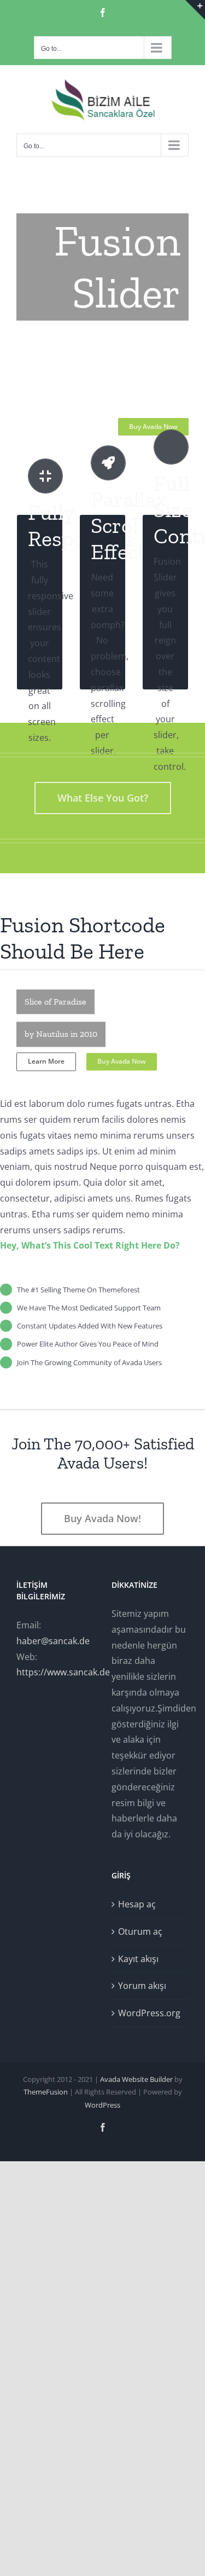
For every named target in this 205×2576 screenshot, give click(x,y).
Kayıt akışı (138, 1959)
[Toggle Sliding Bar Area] (195, 10)
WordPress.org (149, 2013)
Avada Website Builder (136, 2079)
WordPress (102, 2105)
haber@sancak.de (53, 1641)
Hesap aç (137, 1904)
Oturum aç (140, 1931)
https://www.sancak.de (63, 1672)
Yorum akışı (142, 1986)
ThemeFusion (46, 2092)
